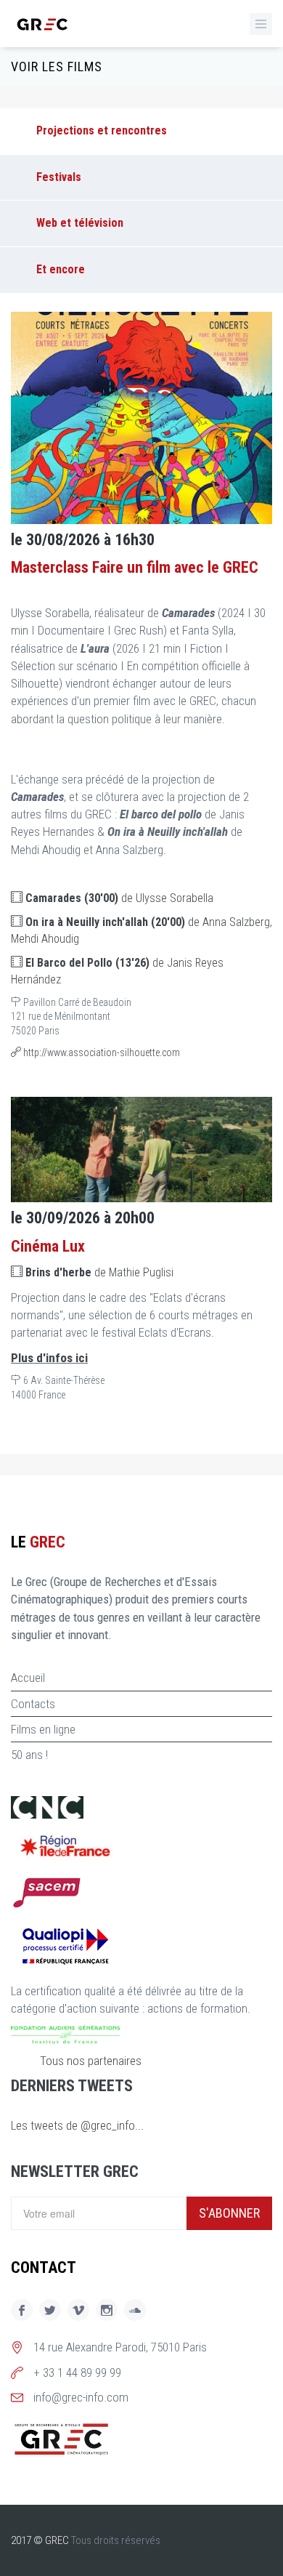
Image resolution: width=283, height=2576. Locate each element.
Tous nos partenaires (91, 2061)
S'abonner (229, 2213)
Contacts (33, 1704)
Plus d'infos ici (49, 1358)
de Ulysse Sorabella (119, 898)
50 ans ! (29, 1755)
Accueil (28, 1678)
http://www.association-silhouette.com (101, 1052)
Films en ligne (43, 1729)
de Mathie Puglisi (99, 1272)
